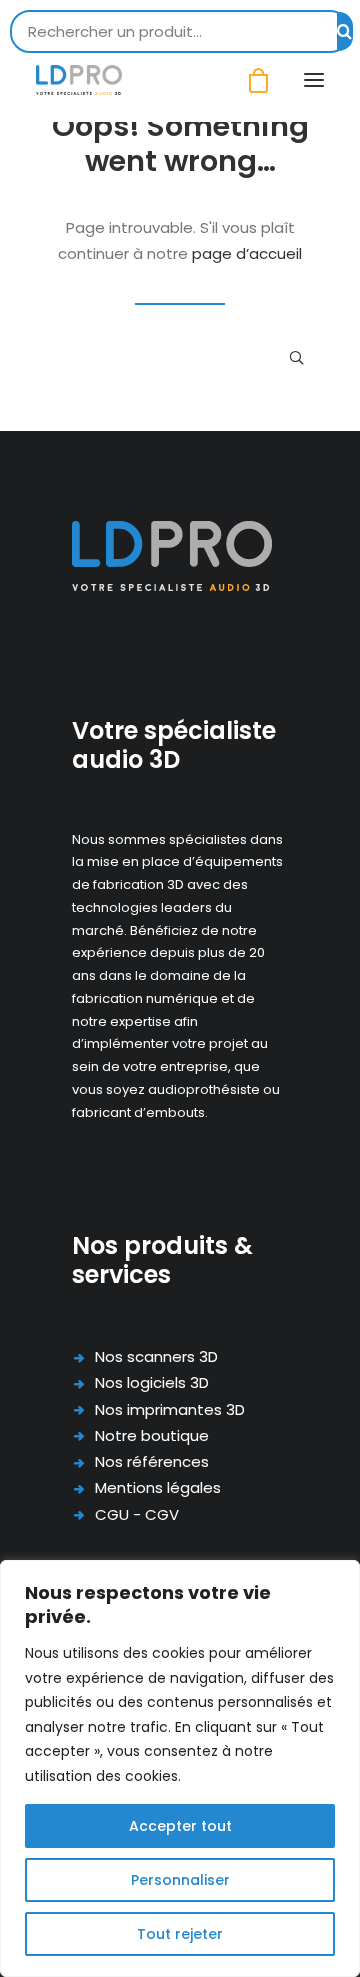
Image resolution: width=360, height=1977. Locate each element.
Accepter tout (180, 1826)
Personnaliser (180, 1880)
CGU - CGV (137, 1514)
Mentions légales (158, 1487)
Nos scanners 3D (156, 1356)
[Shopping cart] (249, 80)
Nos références (152, 1461)
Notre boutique (152, 1435)
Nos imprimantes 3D (170, 1409)
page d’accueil (247, 253)
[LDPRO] (79, 80)
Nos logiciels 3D (152, 1382)
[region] (180, 1768)
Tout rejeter (180, 1934)
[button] (314, 80)
